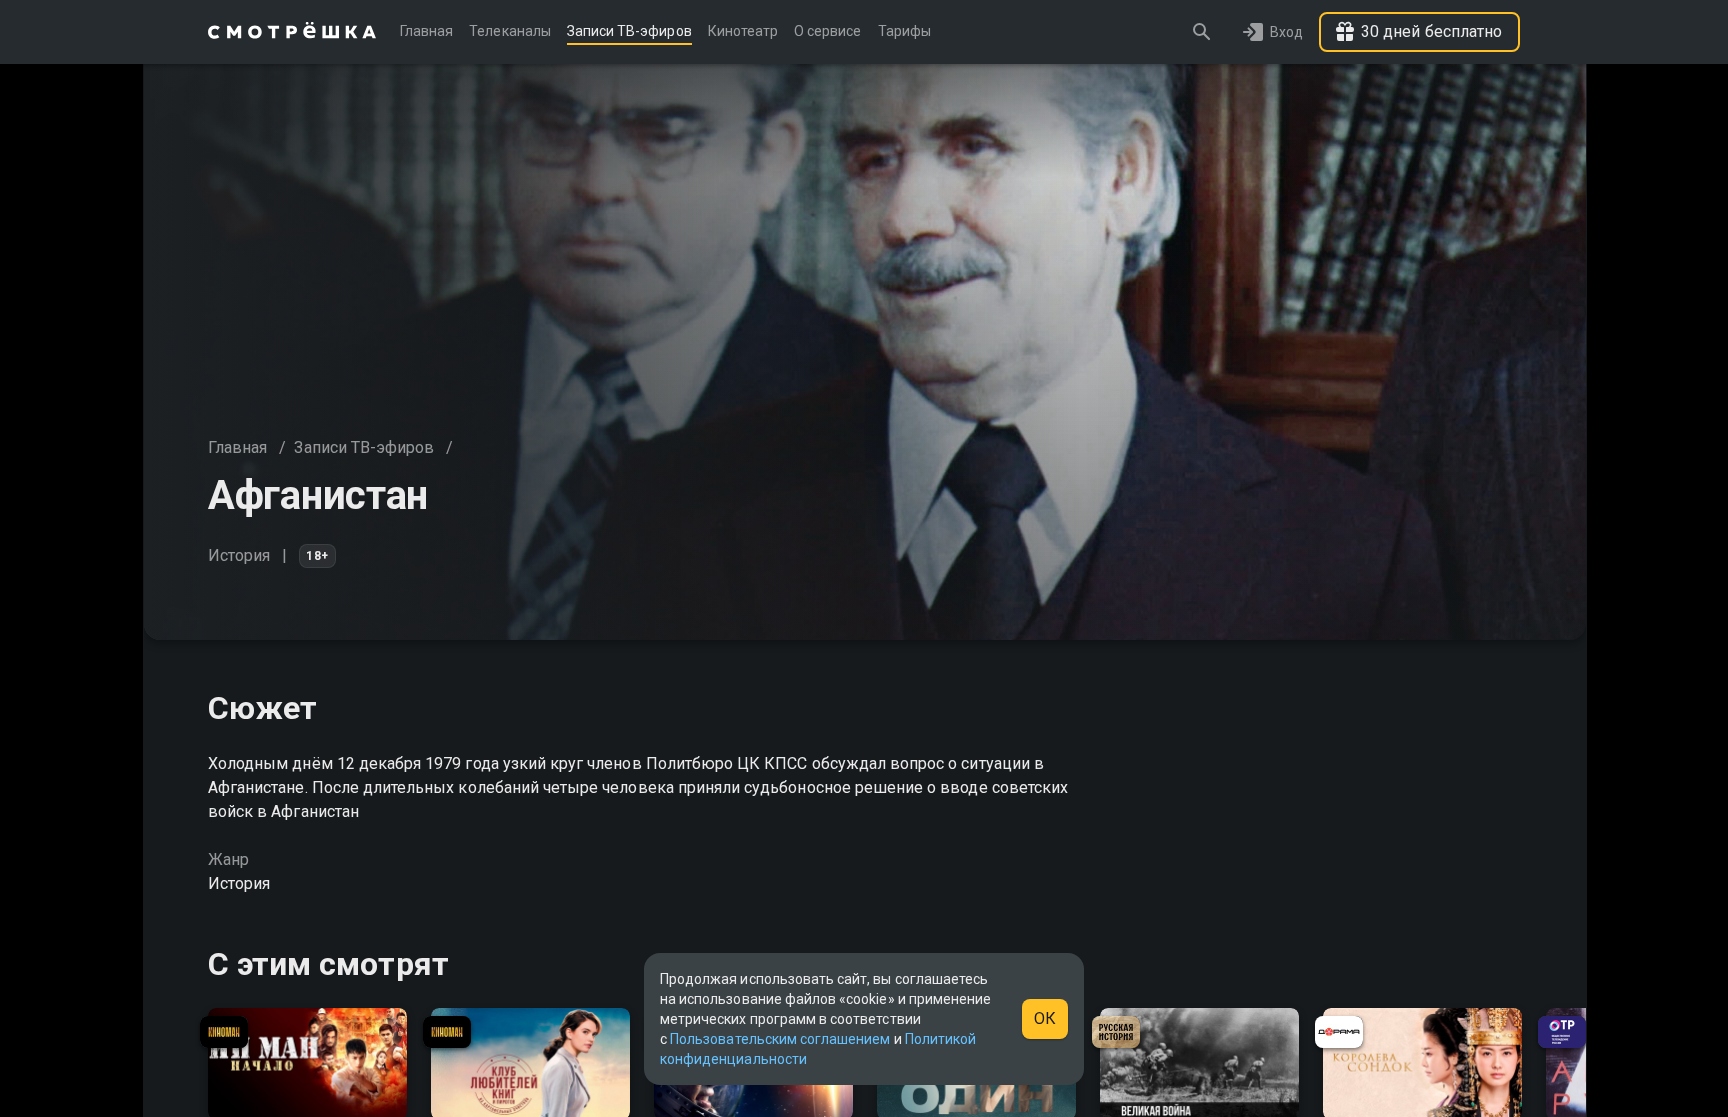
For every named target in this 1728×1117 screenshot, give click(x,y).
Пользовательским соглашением (780, 1039)
